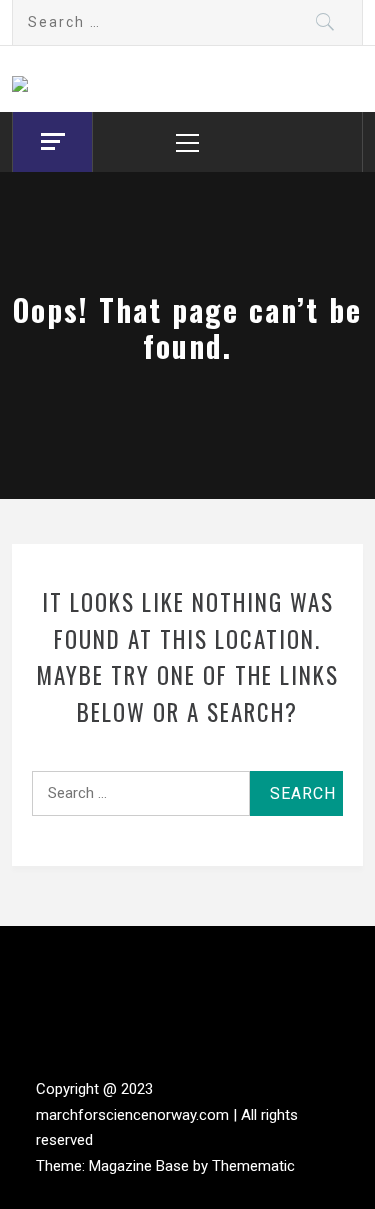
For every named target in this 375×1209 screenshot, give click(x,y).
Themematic (253, 1166)
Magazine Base (141, 1166)
